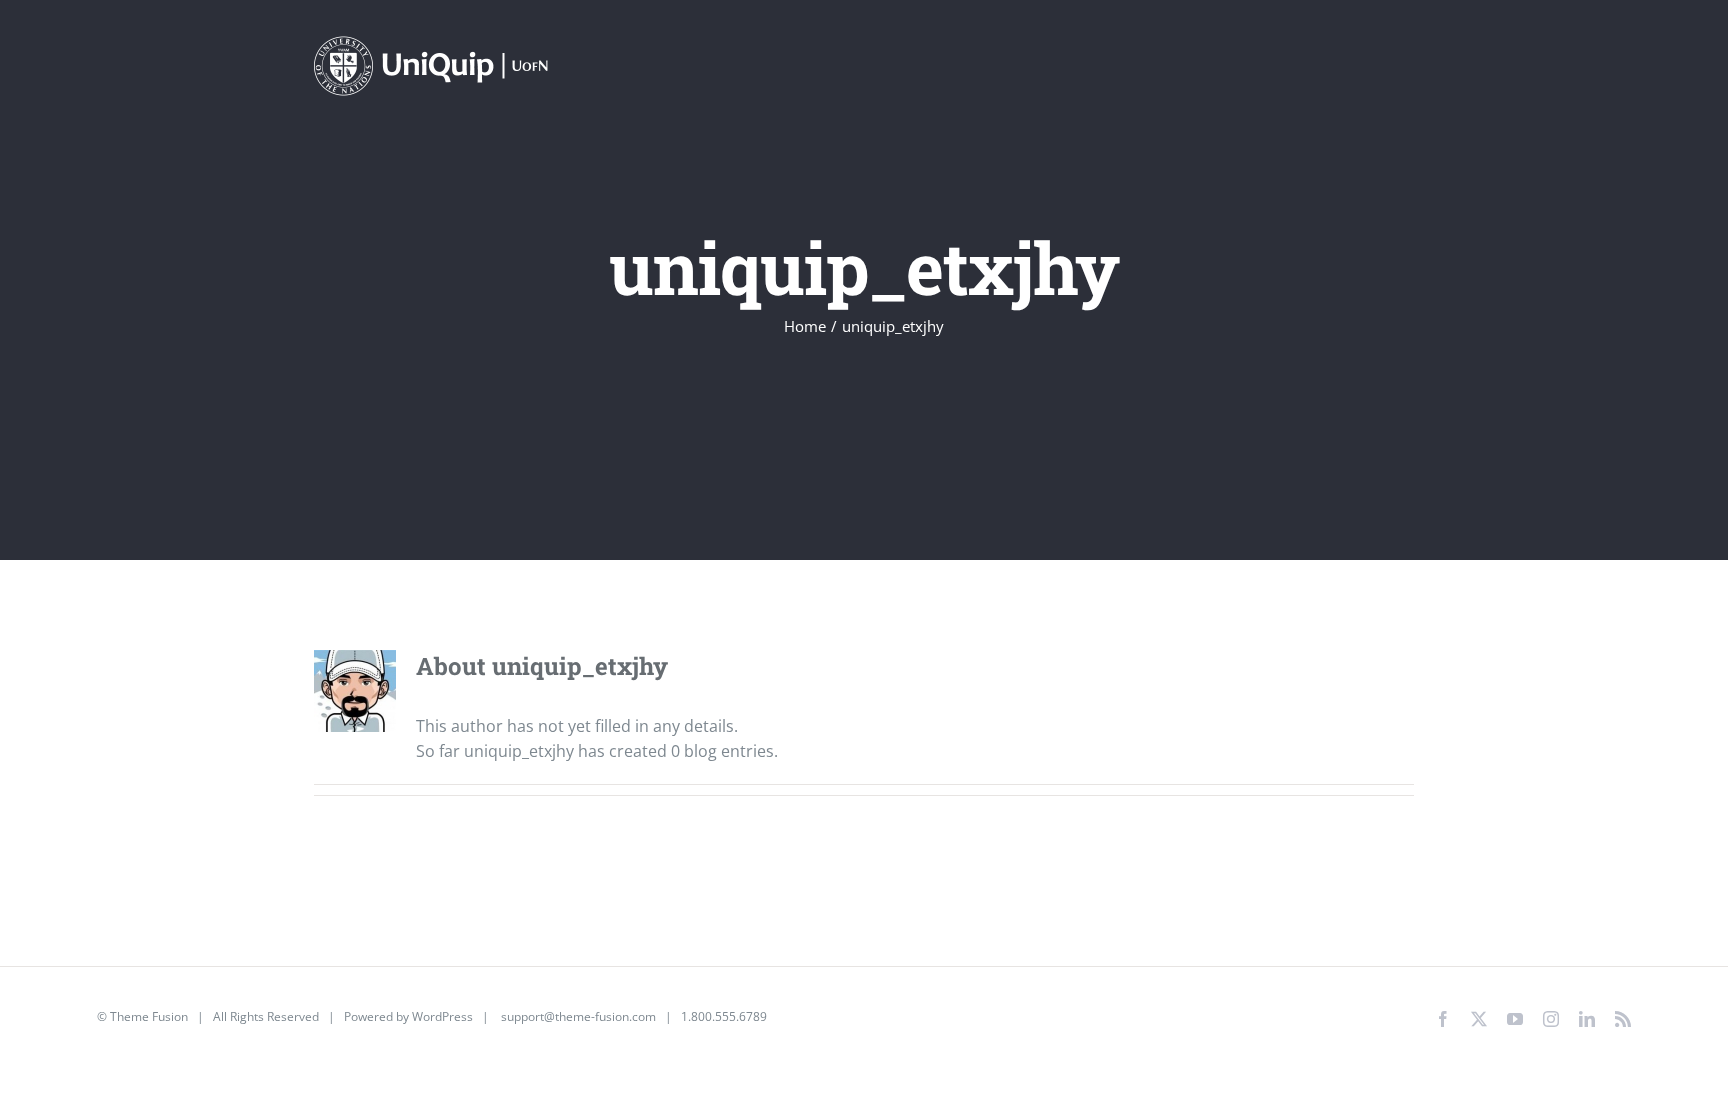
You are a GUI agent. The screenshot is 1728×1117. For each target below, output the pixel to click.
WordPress (442, 1016)
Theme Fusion (149, 1016)
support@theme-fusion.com (578, 1016)
